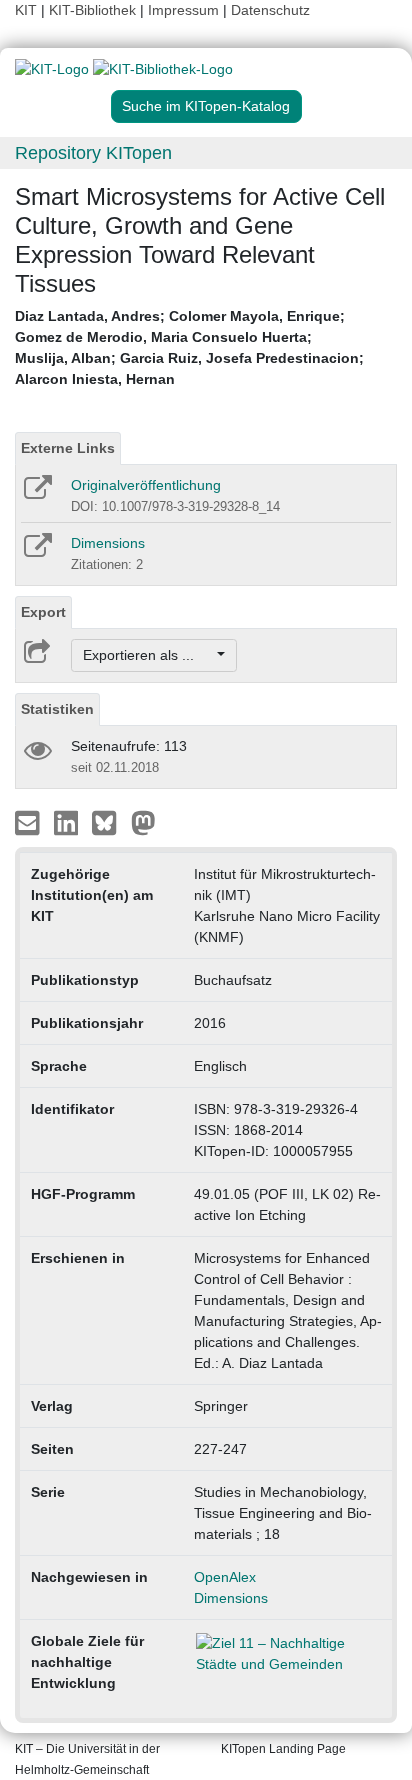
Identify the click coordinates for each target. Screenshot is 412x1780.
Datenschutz (270, 10)
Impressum (183, 10)
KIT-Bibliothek (94, 10)
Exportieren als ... (148, 655)
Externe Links (68, 448)
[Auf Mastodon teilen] (143, 822)
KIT (26, 10)
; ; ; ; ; (189, 347)
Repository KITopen (93, 153)
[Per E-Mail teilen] (29, 822)
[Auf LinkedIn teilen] (68, 822)
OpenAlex (225, 1577)
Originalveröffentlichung (146, 485)
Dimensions (108, 543)
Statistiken (57, 709)
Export (43, 612)
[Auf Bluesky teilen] (109, 822)
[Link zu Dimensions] (36, 552)
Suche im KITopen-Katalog (206, 106)
